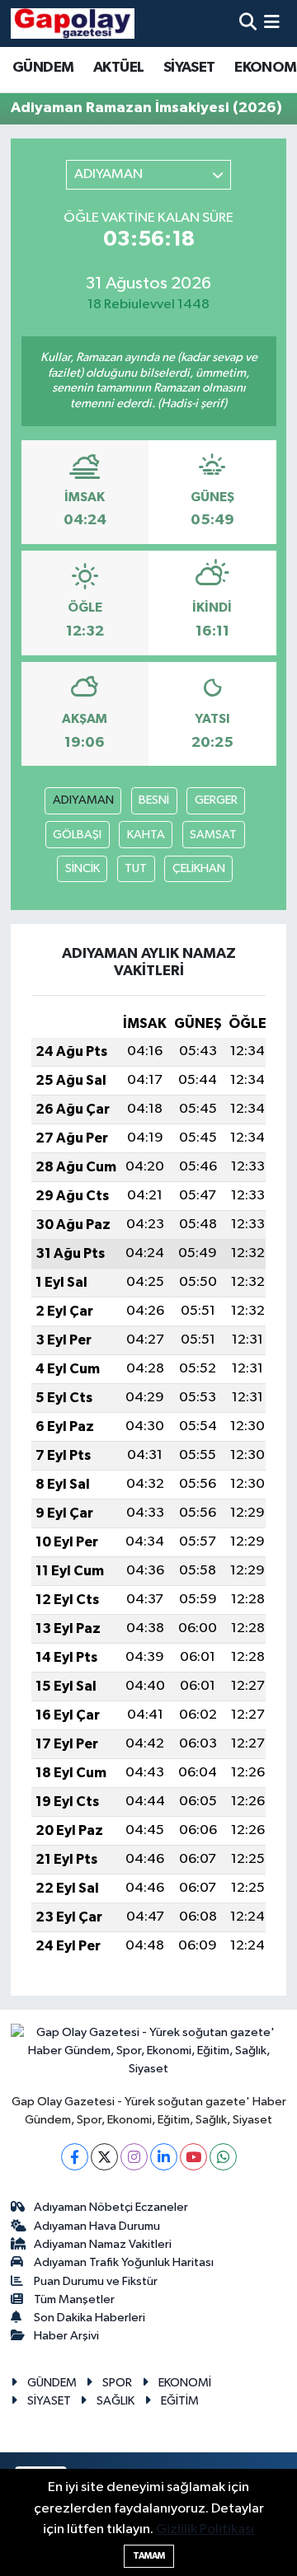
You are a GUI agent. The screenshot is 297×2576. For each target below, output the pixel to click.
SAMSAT (213, 835)
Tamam (149, 2556)
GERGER (216, 800)
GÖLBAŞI (77, 835)
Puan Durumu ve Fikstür (96, 2281)
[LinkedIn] (164, 2157)
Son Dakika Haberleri (90, 2318)
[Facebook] (75, 2157)
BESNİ (154, 800)
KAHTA (146, 835)
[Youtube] (193, 2157)
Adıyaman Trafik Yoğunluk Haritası (124, 2262)
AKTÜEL (118, 68)
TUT (136, 868)
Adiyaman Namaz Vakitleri (103, 2244)
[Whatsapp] (223, 2157)
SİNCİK (82, 868)
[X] (104, 2157)
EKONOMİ (185, 2383)
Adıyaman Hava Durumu (97, 2226)
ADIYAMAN (83, 800)
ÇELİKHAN (199, 868)
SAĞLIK (115, 2401)
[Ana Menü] (272, 23)
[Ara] (248, 23)
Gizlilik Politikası (205, 2529)
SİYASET (189, 68)
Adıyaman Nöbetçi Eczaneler (111, 2207)
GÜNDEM (43, 68)
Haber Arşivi (66, 2336)
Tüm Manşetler (74, 2299)
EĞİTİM (180, 2401)
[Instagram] (134, 2157)
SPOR (117, 2383)
